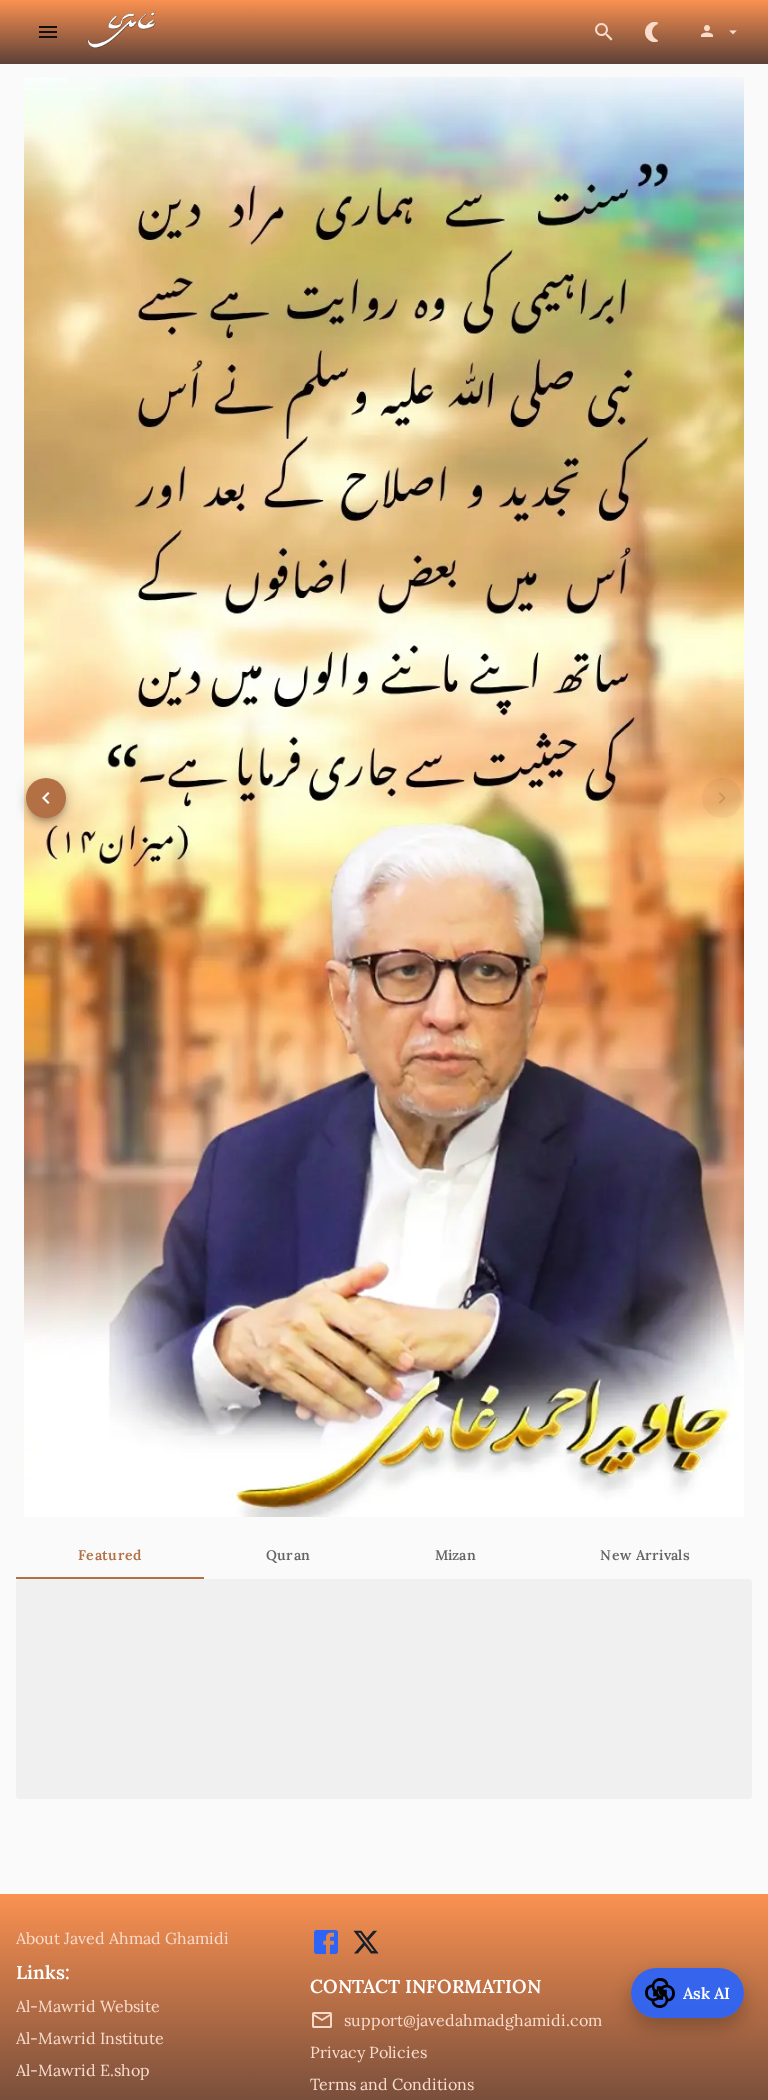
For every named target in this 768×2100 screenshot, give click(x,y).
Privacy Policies (368, 2052)
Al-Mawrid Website (88, 2006)
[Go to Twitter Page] (361, 1952)
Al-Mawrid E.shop (83, 2070)
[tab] (110, 1555)
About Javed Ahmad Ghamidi (122, 1938)
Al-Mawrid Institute (90, 2038)
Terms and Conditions (392, 2084)
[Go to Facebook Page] (326, 1952)
